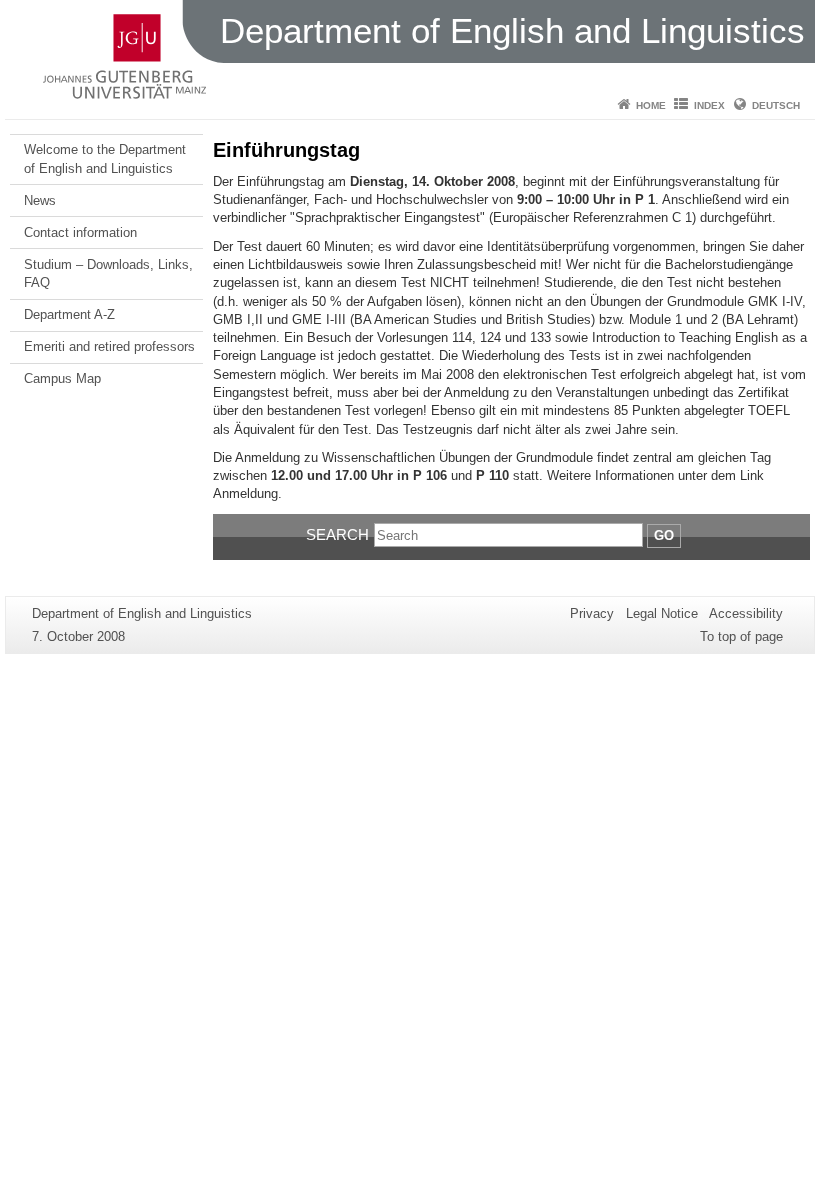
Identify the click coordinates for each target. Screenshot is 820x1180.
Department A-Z (69, 314)
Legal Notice (662, 613)
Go (664, 535)
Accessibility (746, 613)
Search (337, 534)
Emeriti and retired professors (109, 346)
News (40, 200)
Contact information (80, 232)
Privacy (592, 613)
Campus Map (62, 378)
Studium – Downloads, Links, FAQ (108, 273)
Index (709, 105)
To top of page (741, 636)
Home (651, 105)
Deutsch (776, 105)
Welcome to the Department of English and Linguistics (105, 158)
